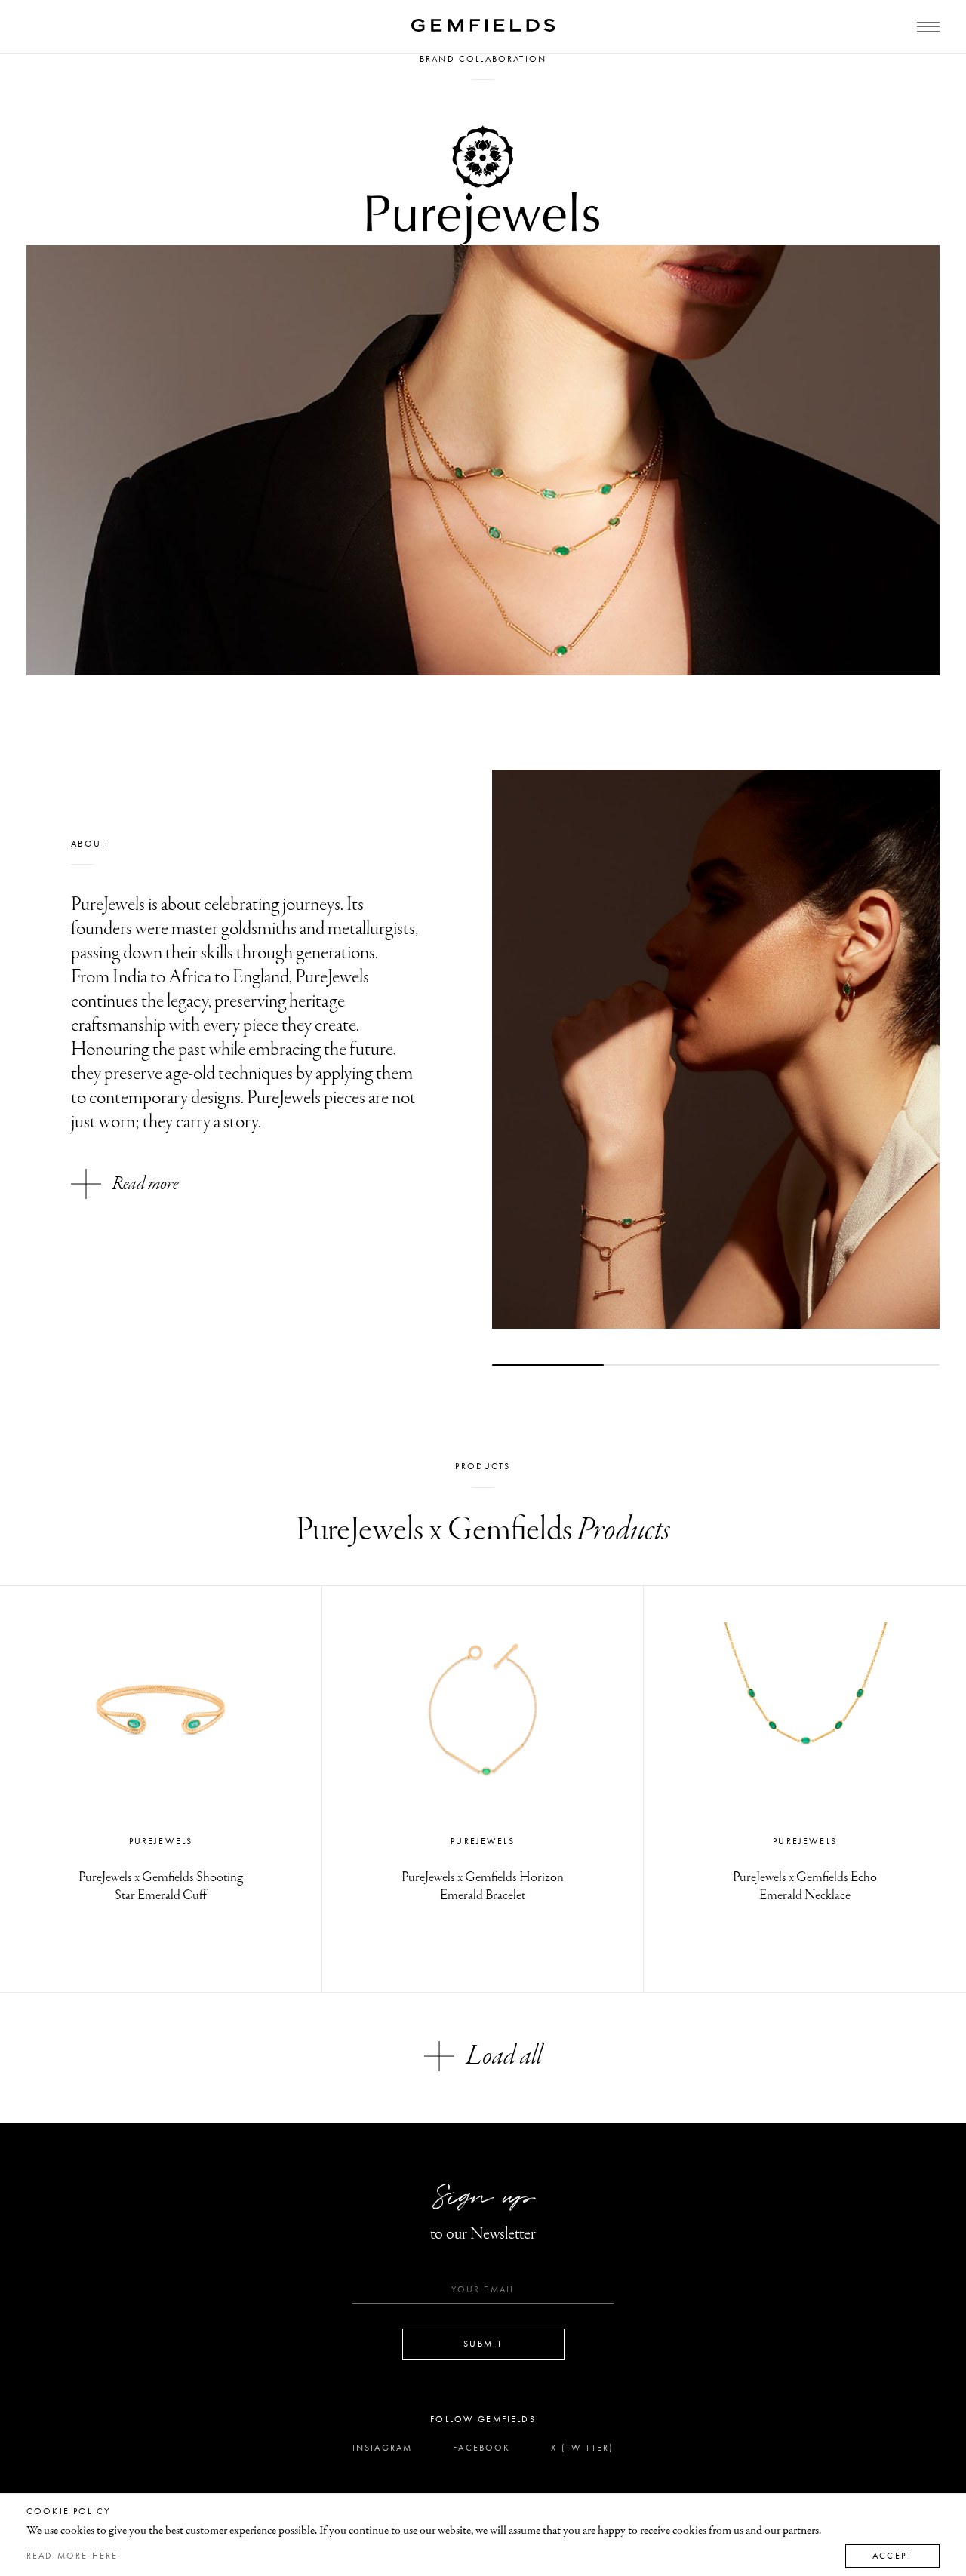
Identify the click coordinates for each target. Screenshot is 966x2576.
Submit (483, 2344)
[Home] (483, 25)
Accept (892, 2556)
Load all (504, 2056)
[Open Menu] (928, 27)
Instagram (382, 2448)
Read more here (72, 2556)
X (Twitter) (582, 2448)
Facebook (481, 2448)
